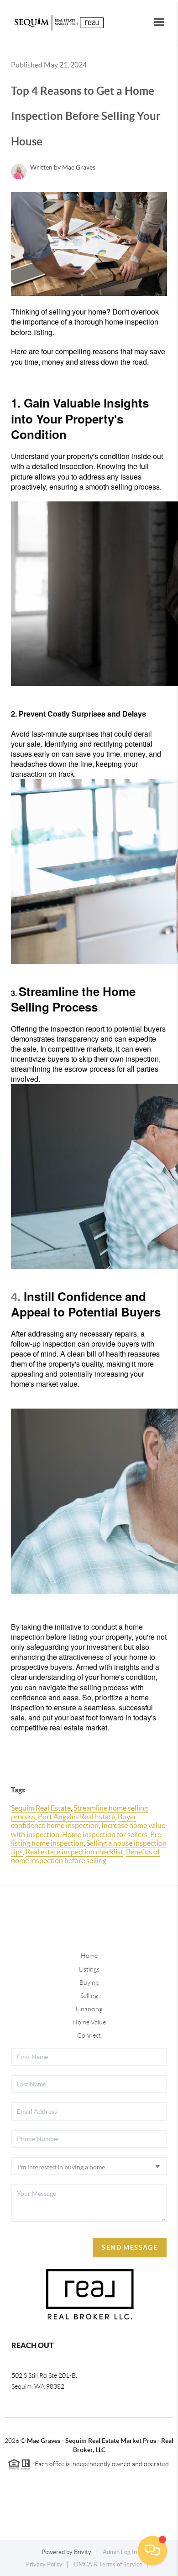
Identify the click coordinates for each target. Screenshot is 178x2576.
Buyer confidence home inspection (74, 1821)
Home (89, 1956)
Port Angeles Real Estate (76, 1817)
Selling (89, 1996)
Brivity (83, 2552)
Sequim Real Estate (41, 1808)
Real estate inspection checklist (74, 1852)
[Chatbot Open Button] (152, 2550)
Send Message (130, 2247)
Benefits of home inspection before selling (85, 1856)
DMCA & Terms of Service (108, 2564)
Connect (89, 2035)
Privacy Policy (44, 2564)
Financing (89, 2009)
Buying (89, 1982)
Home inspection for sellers (105, 1834)
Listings (89, 1969)
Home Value (89, 2022)
